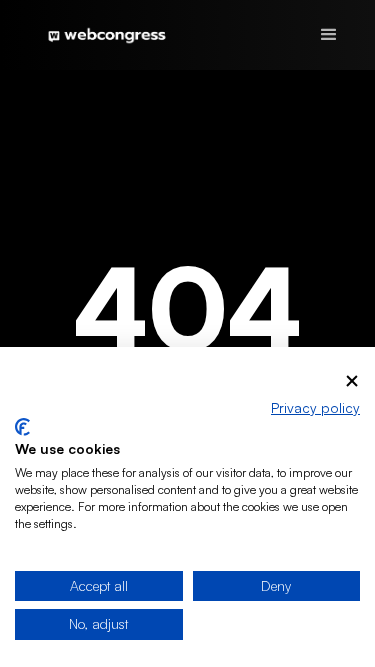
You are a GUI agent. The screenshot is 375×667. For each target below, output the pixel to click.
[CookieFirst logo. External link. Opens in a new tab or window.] (22, 427)
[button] (329, 35)
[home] (102, 35)
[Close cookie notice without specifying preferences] (352, 381)
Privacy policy (315, 407)
